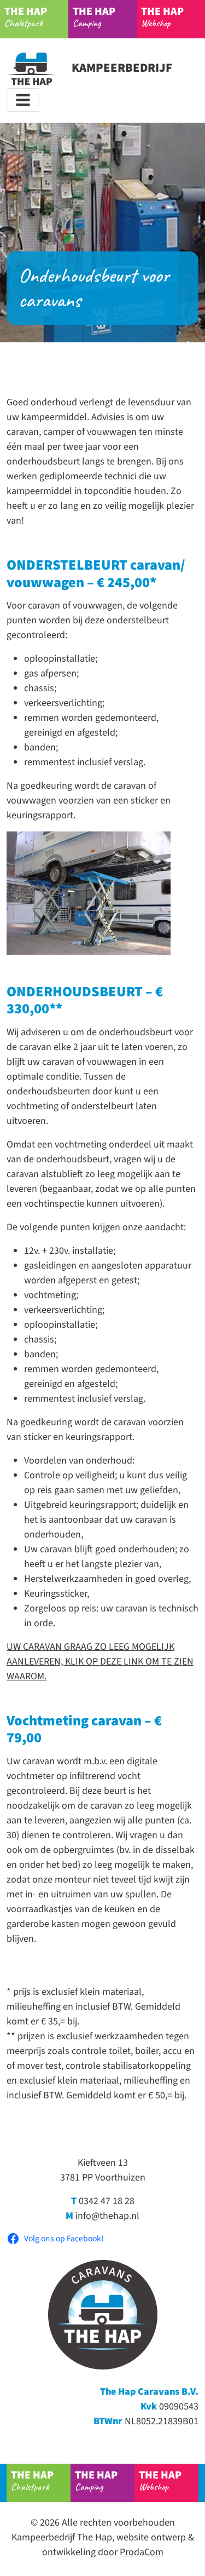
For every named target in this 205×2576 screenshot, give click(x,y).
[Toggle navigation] (23, 100)
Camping (94, 16)
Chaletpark (26, 16)
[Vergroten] (156, 846)
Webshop (162, 16)
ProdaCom (142, 2552)
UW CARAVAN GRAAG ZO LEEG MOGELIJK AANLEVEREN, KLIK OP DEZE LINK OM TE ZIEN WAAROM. (100, 1662)
